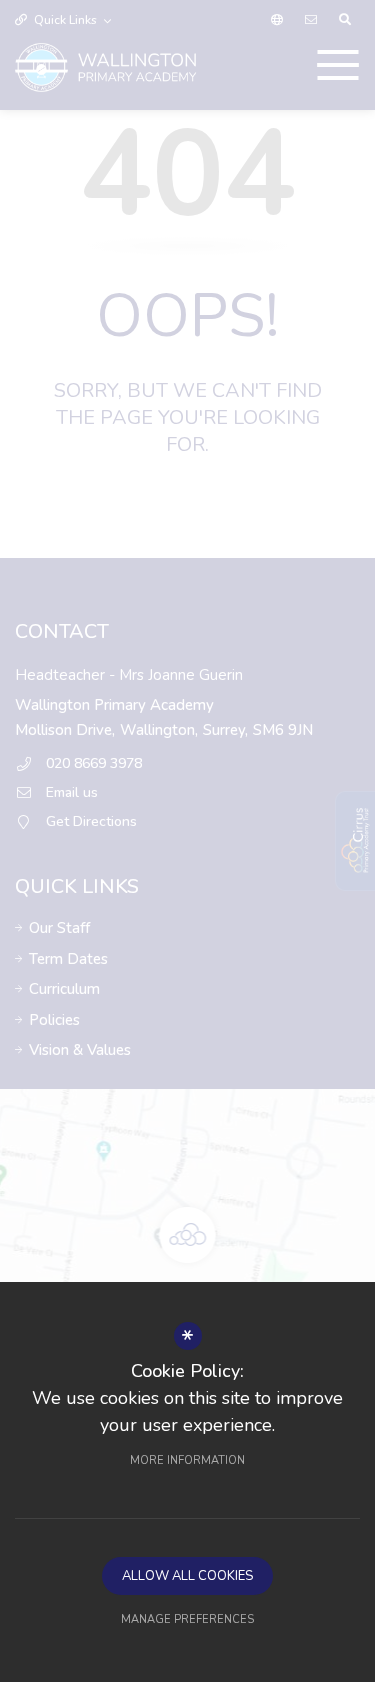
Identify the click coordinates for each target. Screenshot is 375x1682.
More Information (187, 1460)
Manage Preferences (187, 1619)
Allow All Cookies (187, 1576)
